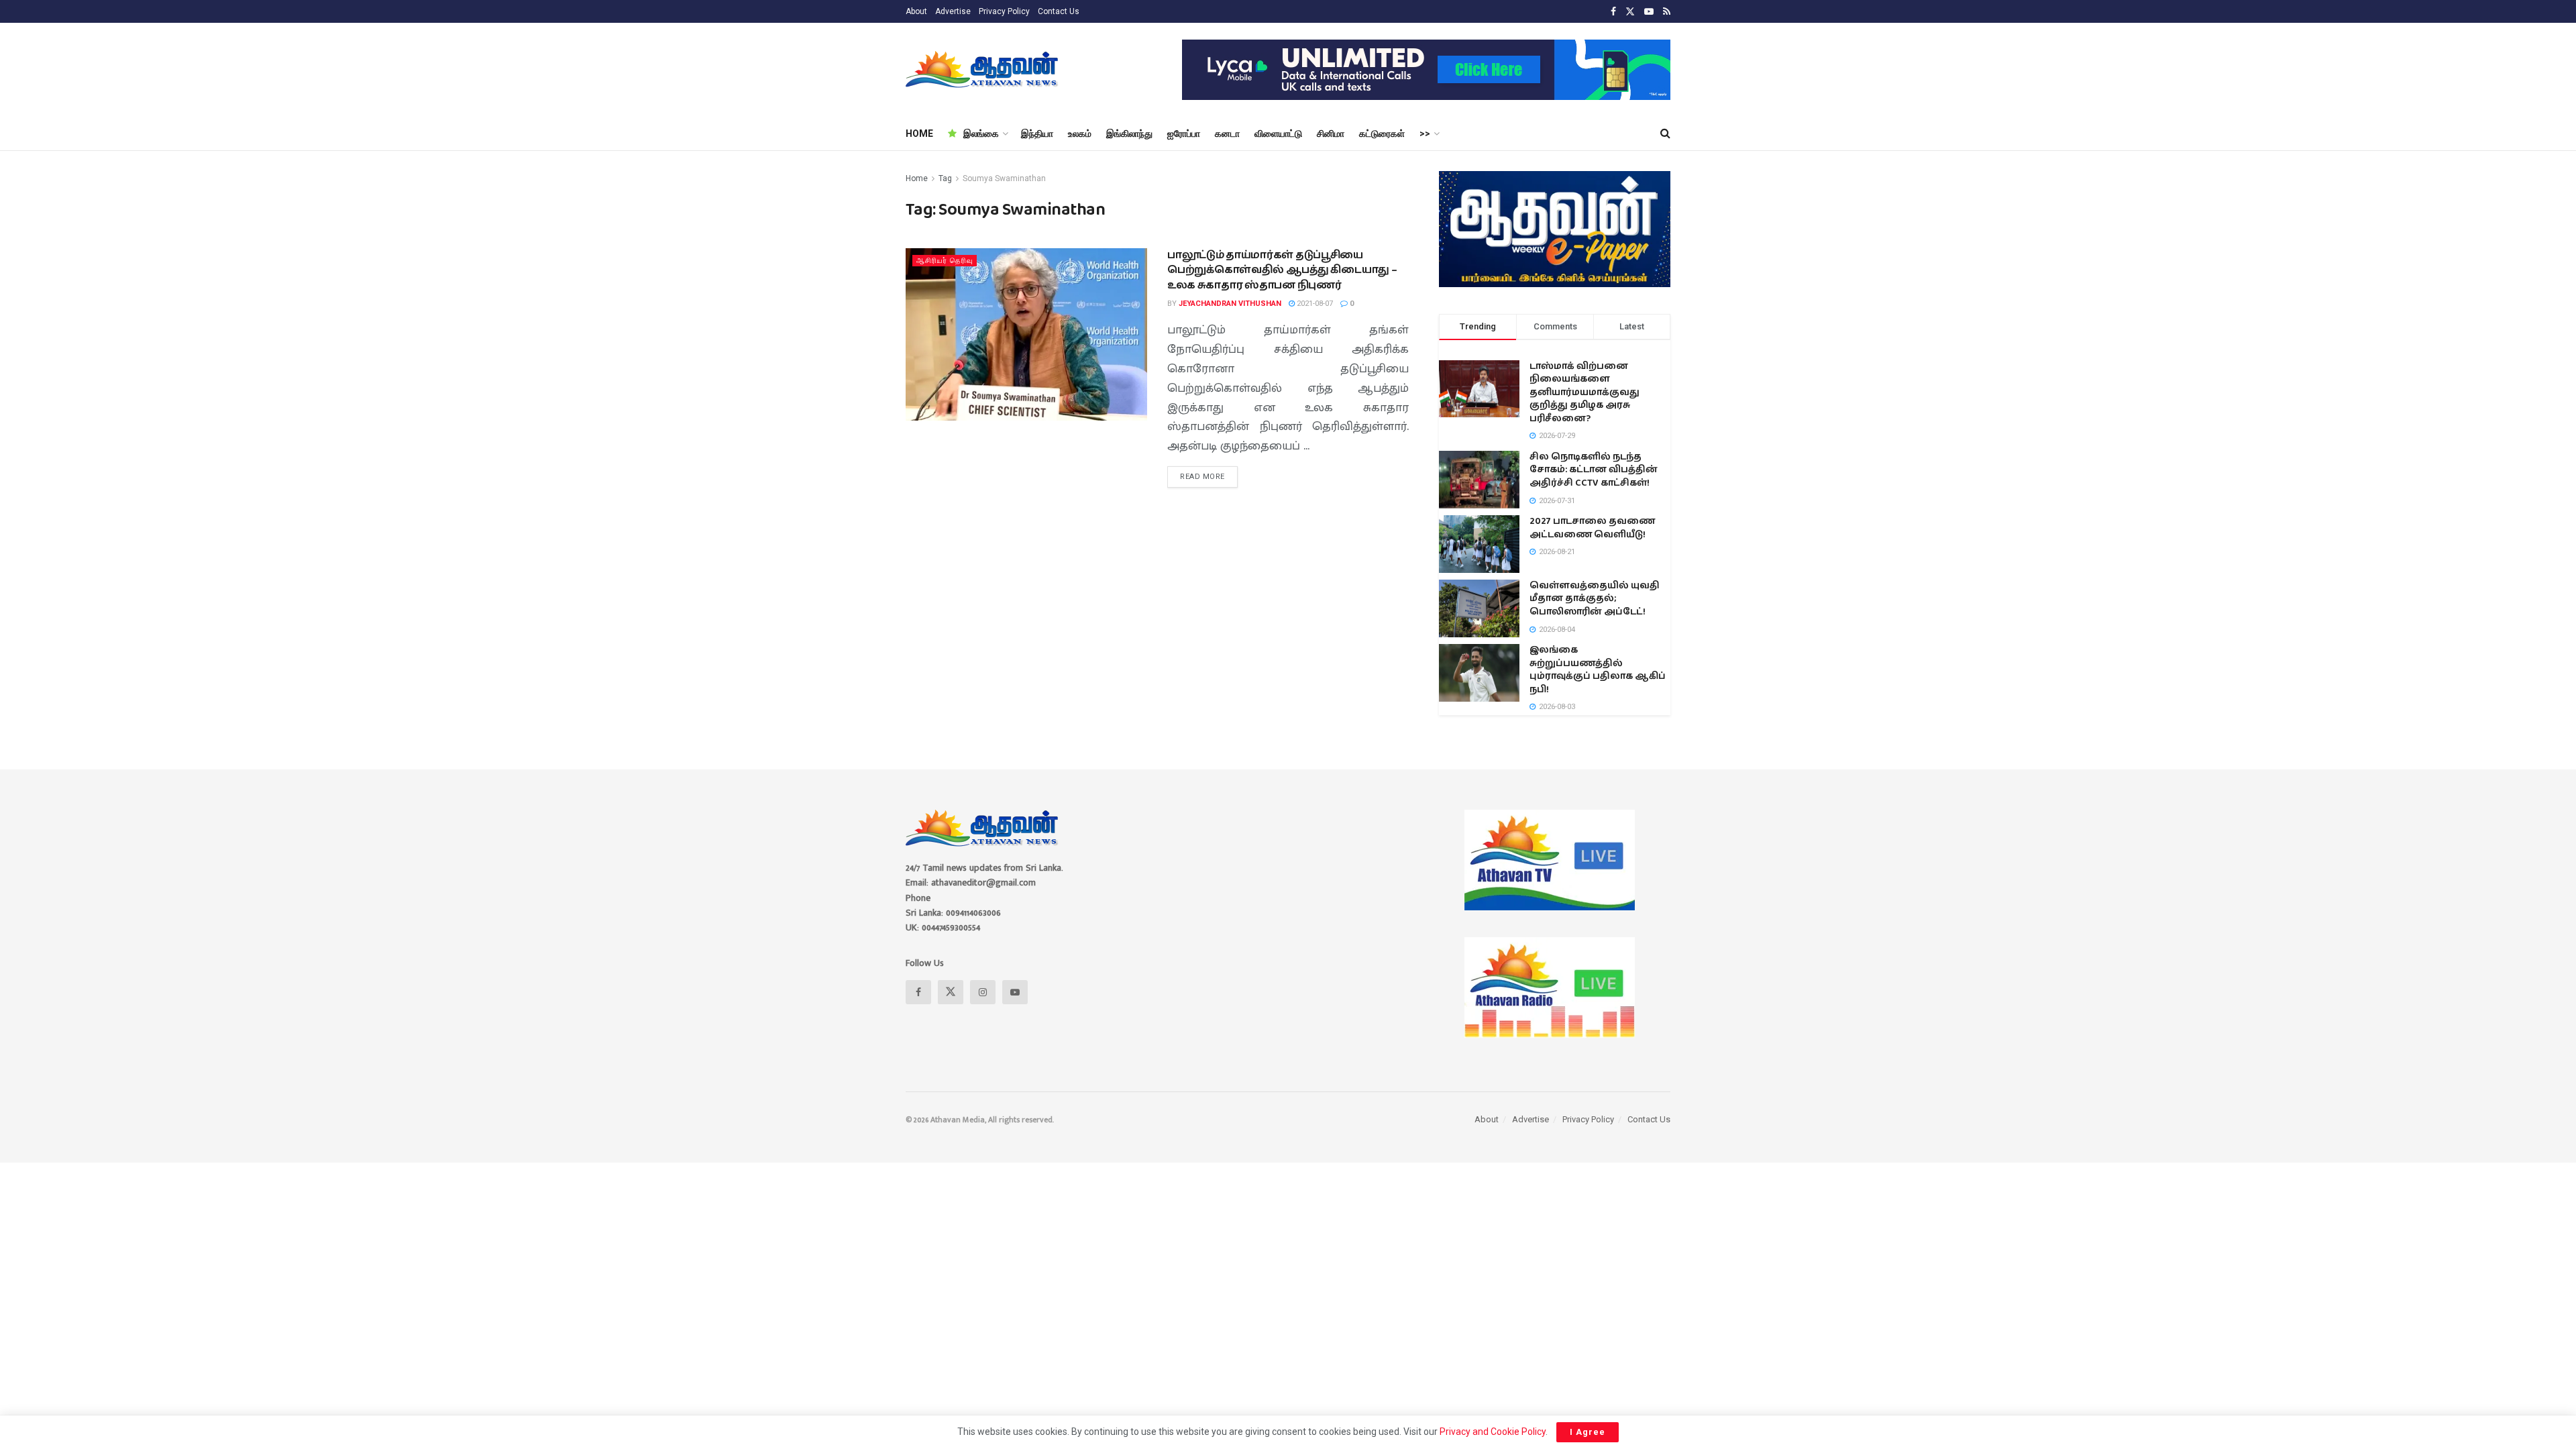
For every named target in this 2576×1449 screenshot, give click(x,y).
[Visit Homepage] (983, 70)
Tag (945, 178)
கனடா (1227, 133)
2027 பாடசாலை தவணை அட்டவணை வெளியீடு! (1592, 528)
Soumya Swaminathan (1004, 178)
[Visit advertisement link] (1426, 70)
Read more (1209, 474)
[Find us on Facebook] (1613, 12)
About (916, 11)
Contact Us (1059, 11)
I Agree (1588, 1432)
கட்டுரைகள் (1382, 133)
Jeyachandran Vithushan (1230, 304)
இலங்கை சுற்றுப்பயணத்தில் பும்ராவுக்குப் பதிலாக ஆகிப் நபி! (1598, 670)
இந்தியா (1037, 133)
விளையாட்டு (1278, 133)
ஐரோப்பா (1184, 133)
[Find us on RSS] (1667, 12)
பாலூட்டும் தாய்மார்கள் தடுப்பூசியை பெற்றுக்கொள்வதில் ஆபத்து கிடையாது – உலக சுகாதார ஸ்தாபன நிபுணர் (1282, 270)
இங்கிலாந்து (1129, 133)
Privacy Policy (1004, 11)
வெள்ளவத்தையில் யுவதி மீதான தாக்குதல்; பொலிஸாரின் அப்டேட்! (1595, 599)
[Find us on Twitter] (1630, 12)
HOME (919, 133)
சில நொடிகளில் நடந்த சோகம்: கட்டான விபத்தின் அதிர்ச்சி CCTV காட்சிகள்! (1594, 470)
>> (1425, 133)
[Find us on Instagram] (983, 992)
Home (917, 178)
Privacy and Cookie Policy (1493, 1432)
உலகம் (1080, 133)
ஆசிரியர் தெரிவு (945, 261)
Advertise (953, 11)
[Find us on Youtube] (1649, 12)
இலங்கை (981, 133)
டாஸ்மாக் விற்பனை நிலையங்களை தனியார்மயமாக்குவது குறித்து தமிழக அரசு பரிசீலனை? (1585, 392)
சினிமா (1331, 133)
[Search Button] (1665, 133)
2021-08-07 (1314, 304)
